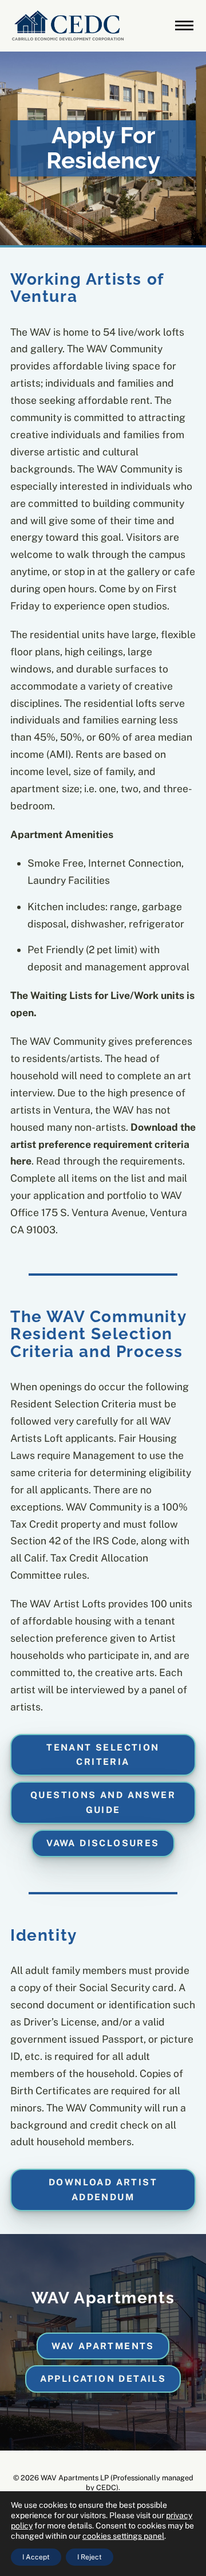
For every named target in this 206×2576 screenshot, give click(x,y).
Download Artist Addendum (103, 2190)
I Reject (90, 2557)
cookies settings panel (123, 2536)
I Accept (36, 2557)
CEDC (106, 2487)
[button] (184, 26)
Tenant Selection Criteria (103, 1755)
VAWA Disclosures (103, 1843)
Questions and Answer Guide (103, 1802)
